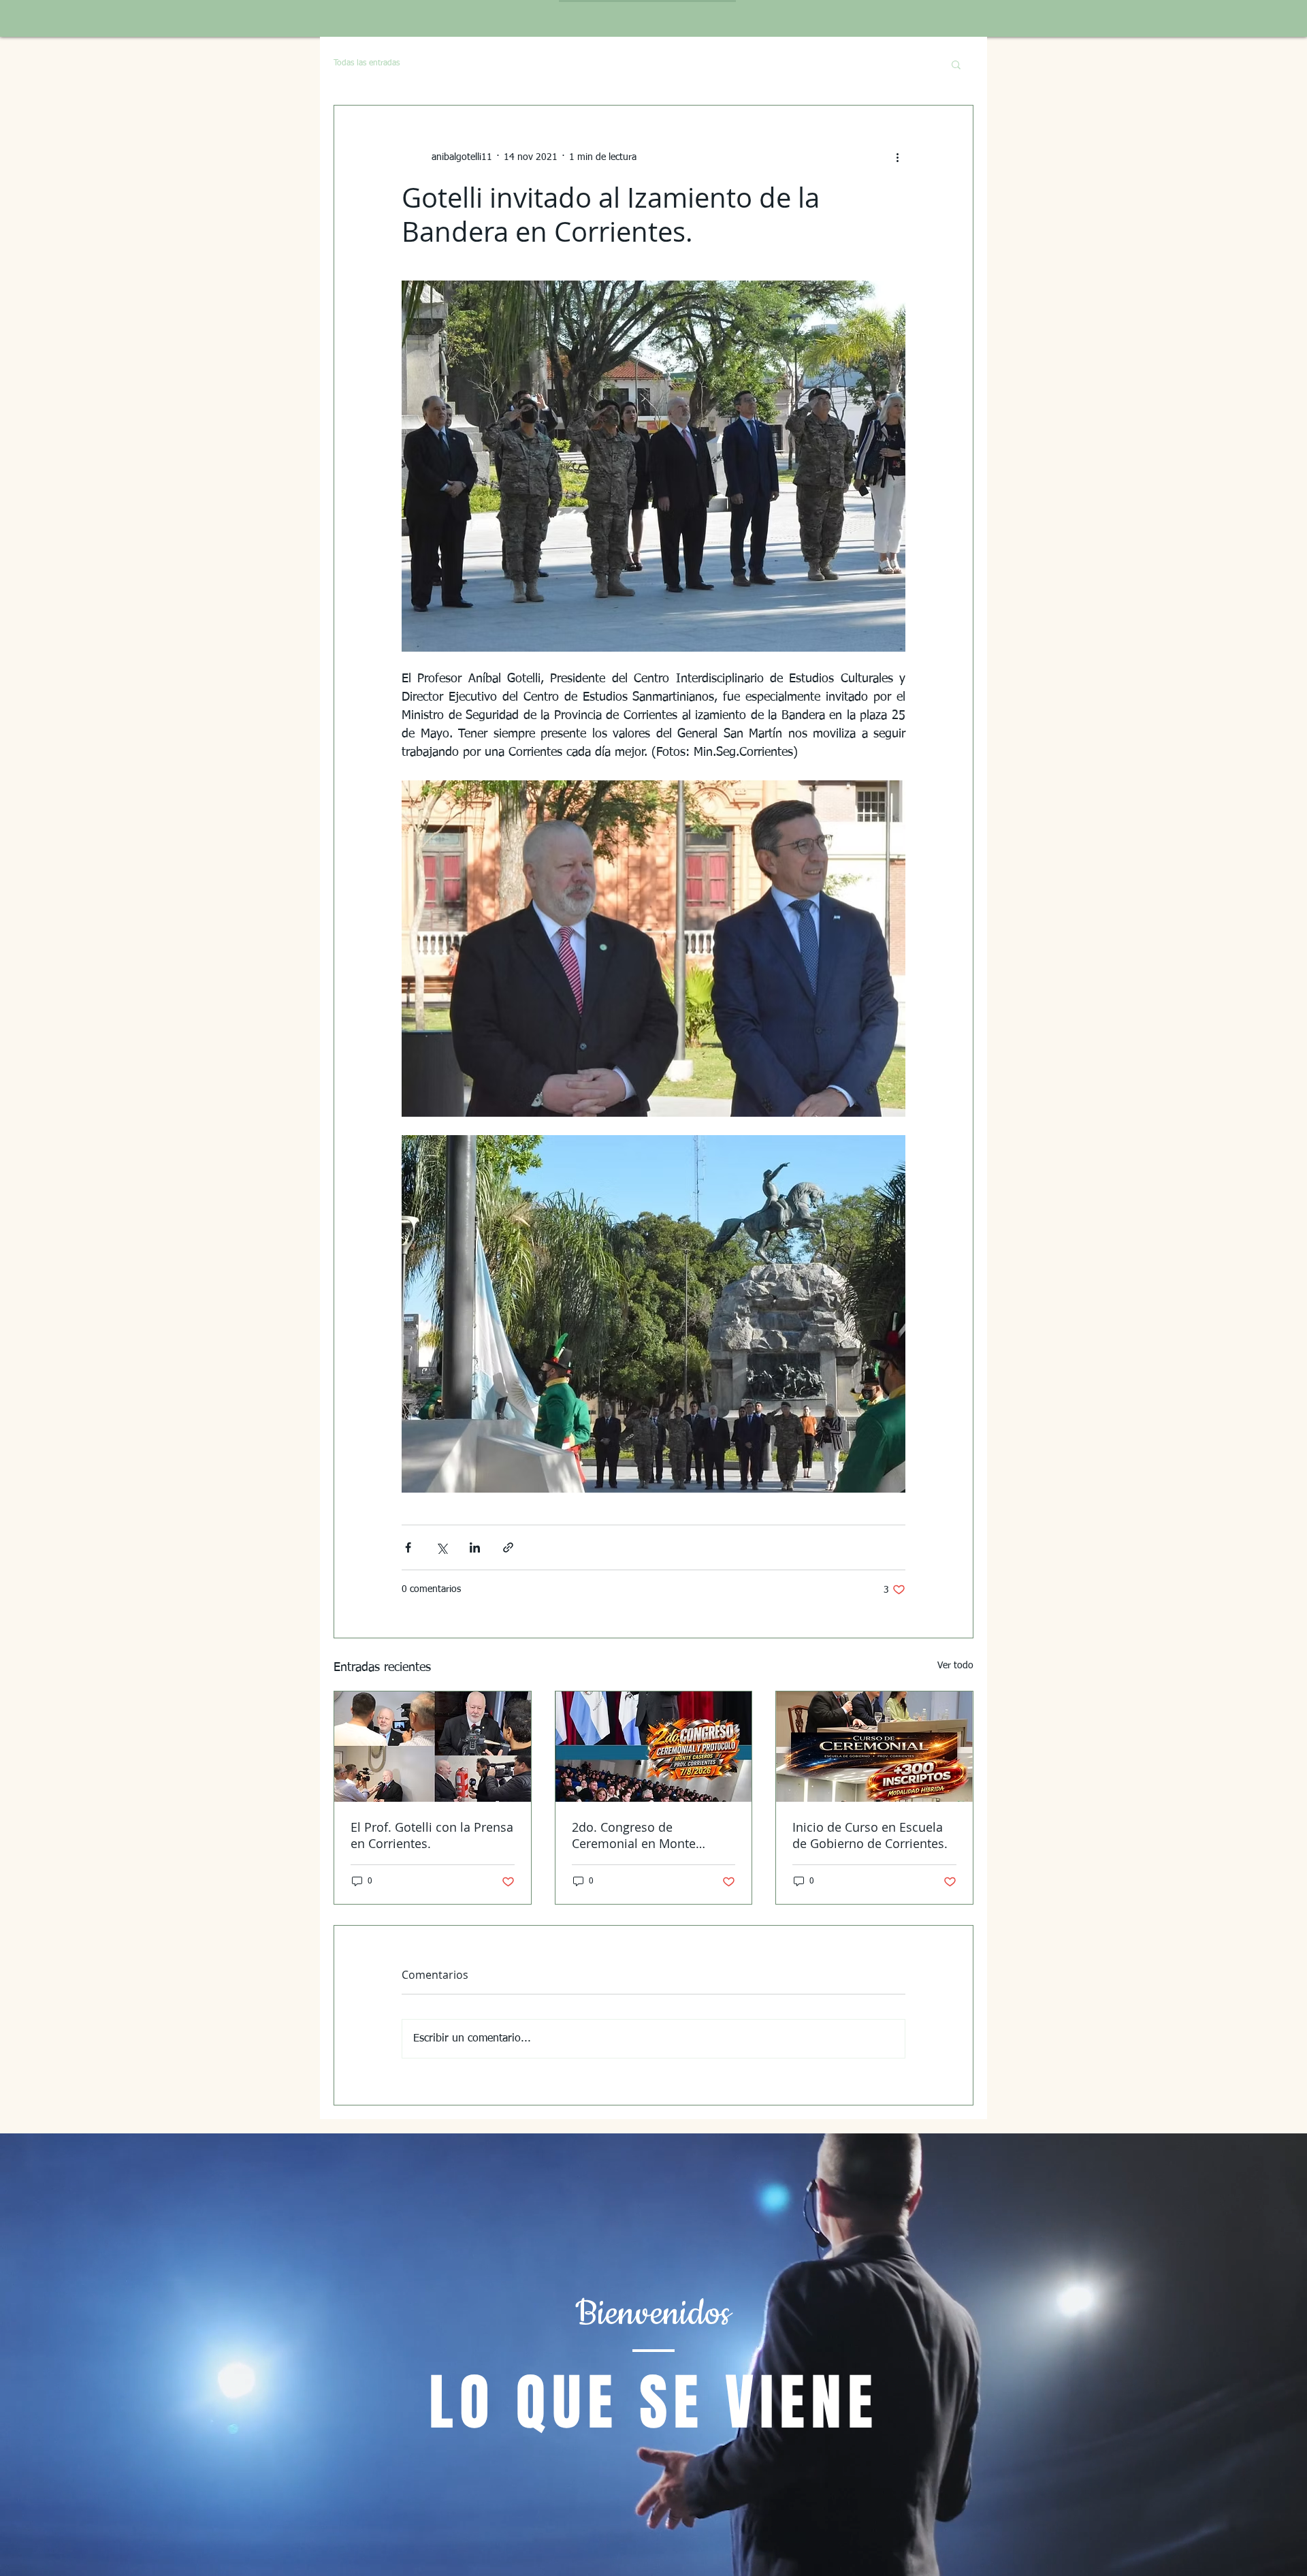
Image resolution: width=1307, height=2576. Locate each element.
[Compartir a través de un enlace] (508, 1547)
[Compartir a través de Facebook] (408, 1547)
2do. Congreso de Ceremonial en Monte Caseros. (634, 1835)
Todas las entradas (367, 63)
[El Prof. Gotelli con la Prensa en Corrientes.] (433, 1747)
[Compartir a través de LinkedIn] (475, 1547)
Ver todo (955, 1666)
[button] (956, 64)
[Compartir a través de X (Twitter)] (441, 1547)
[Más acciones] (897, 157)
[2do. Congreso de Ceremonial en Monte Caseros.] (654, 1747)
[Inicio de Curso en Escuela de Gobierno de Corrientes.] (874, 1747)
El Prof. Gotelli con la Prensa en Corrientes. (432, 1835)
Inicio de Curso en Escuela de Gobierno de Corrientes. (870, 1835)
